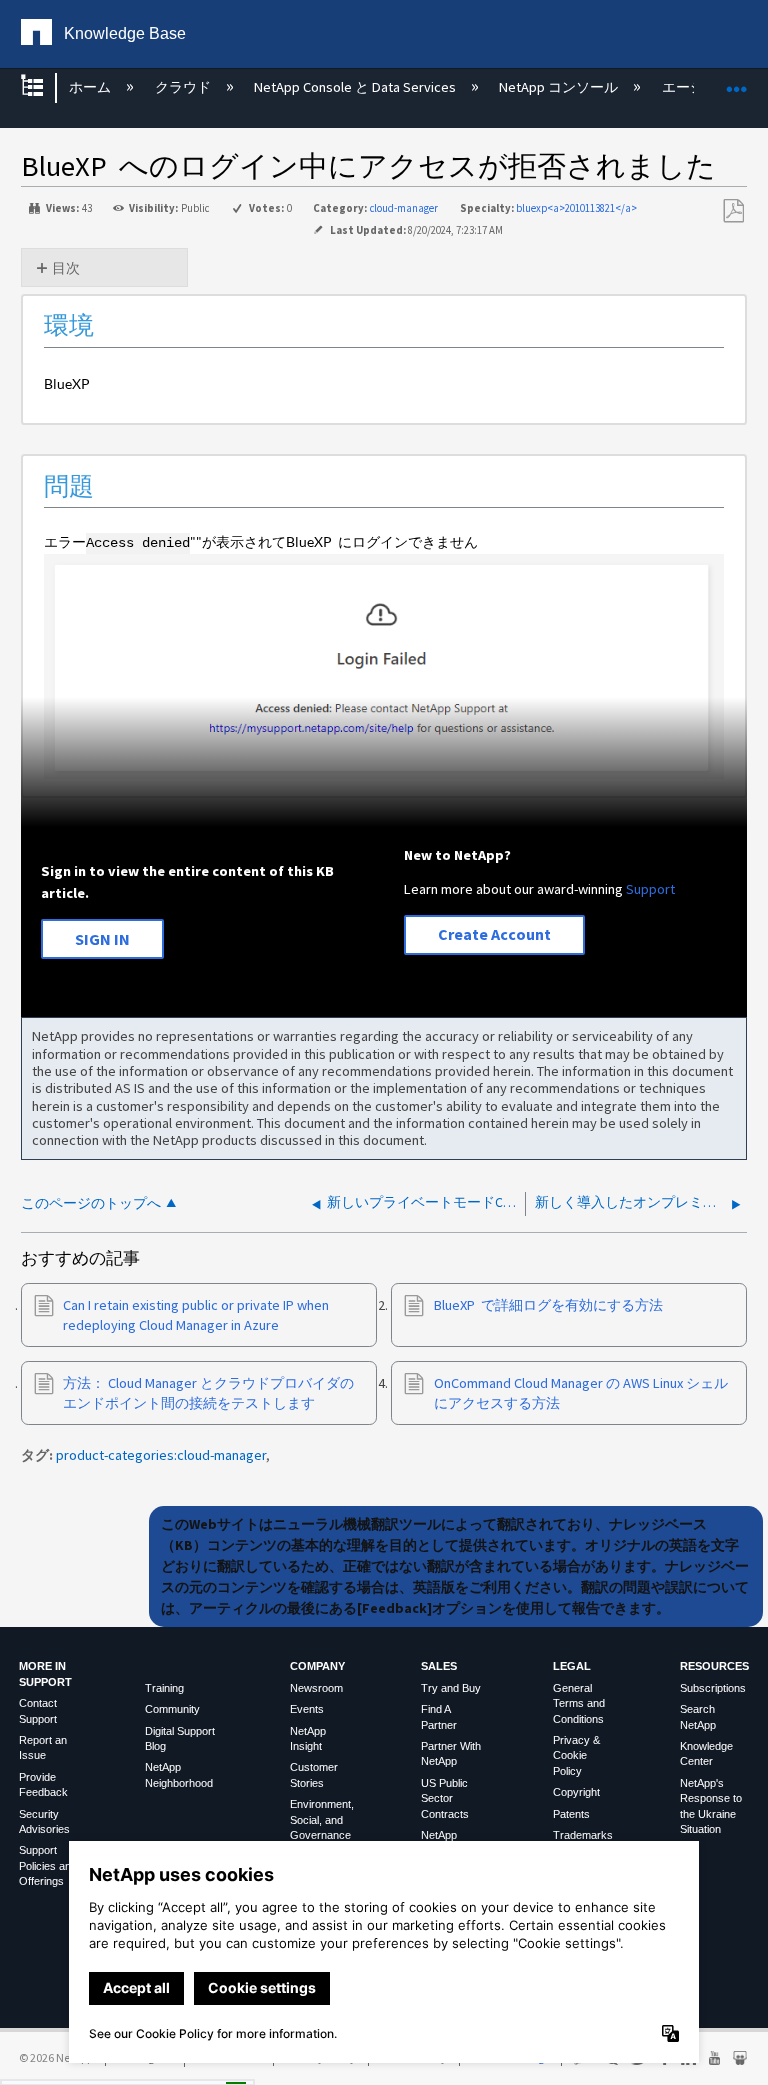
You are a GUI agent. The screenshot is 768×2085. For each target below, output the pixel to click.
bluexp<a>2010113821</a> (576, 208)
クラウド (184, 87)
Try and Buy (451, 1688)
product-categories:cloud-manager (161, 1455)
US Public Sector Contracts (445, 1798)
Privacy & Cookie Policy (576, 1755)
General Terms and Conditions (579, 1703)
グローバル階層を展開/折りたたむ (45, 87)
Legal (572, 1666)
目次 (66, 268)
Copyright (576, 1792)
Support (650, 889)
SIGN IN (102, 939)
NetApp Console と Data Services (356, 87)
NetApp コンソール (560, 87)
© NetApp (56, 2057)
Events (307, 1709)
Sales (439, 1666)
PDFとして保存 (733, 211)
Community (172, 1709)
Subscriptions (713, 1688)
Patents (571, 1814)
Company (317, 1666)
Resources (714, 1666)
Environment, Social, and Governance (322, 1819)
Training (164, 1688)
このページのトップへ (91, 1203)
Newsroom (316, 1688)
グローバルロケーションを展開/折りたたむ (737, 81)
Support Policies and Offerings (48, 1865)
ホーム (91, 87)
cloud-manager (404, 208)
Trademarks (583, 1835)
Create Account (494, 934)
